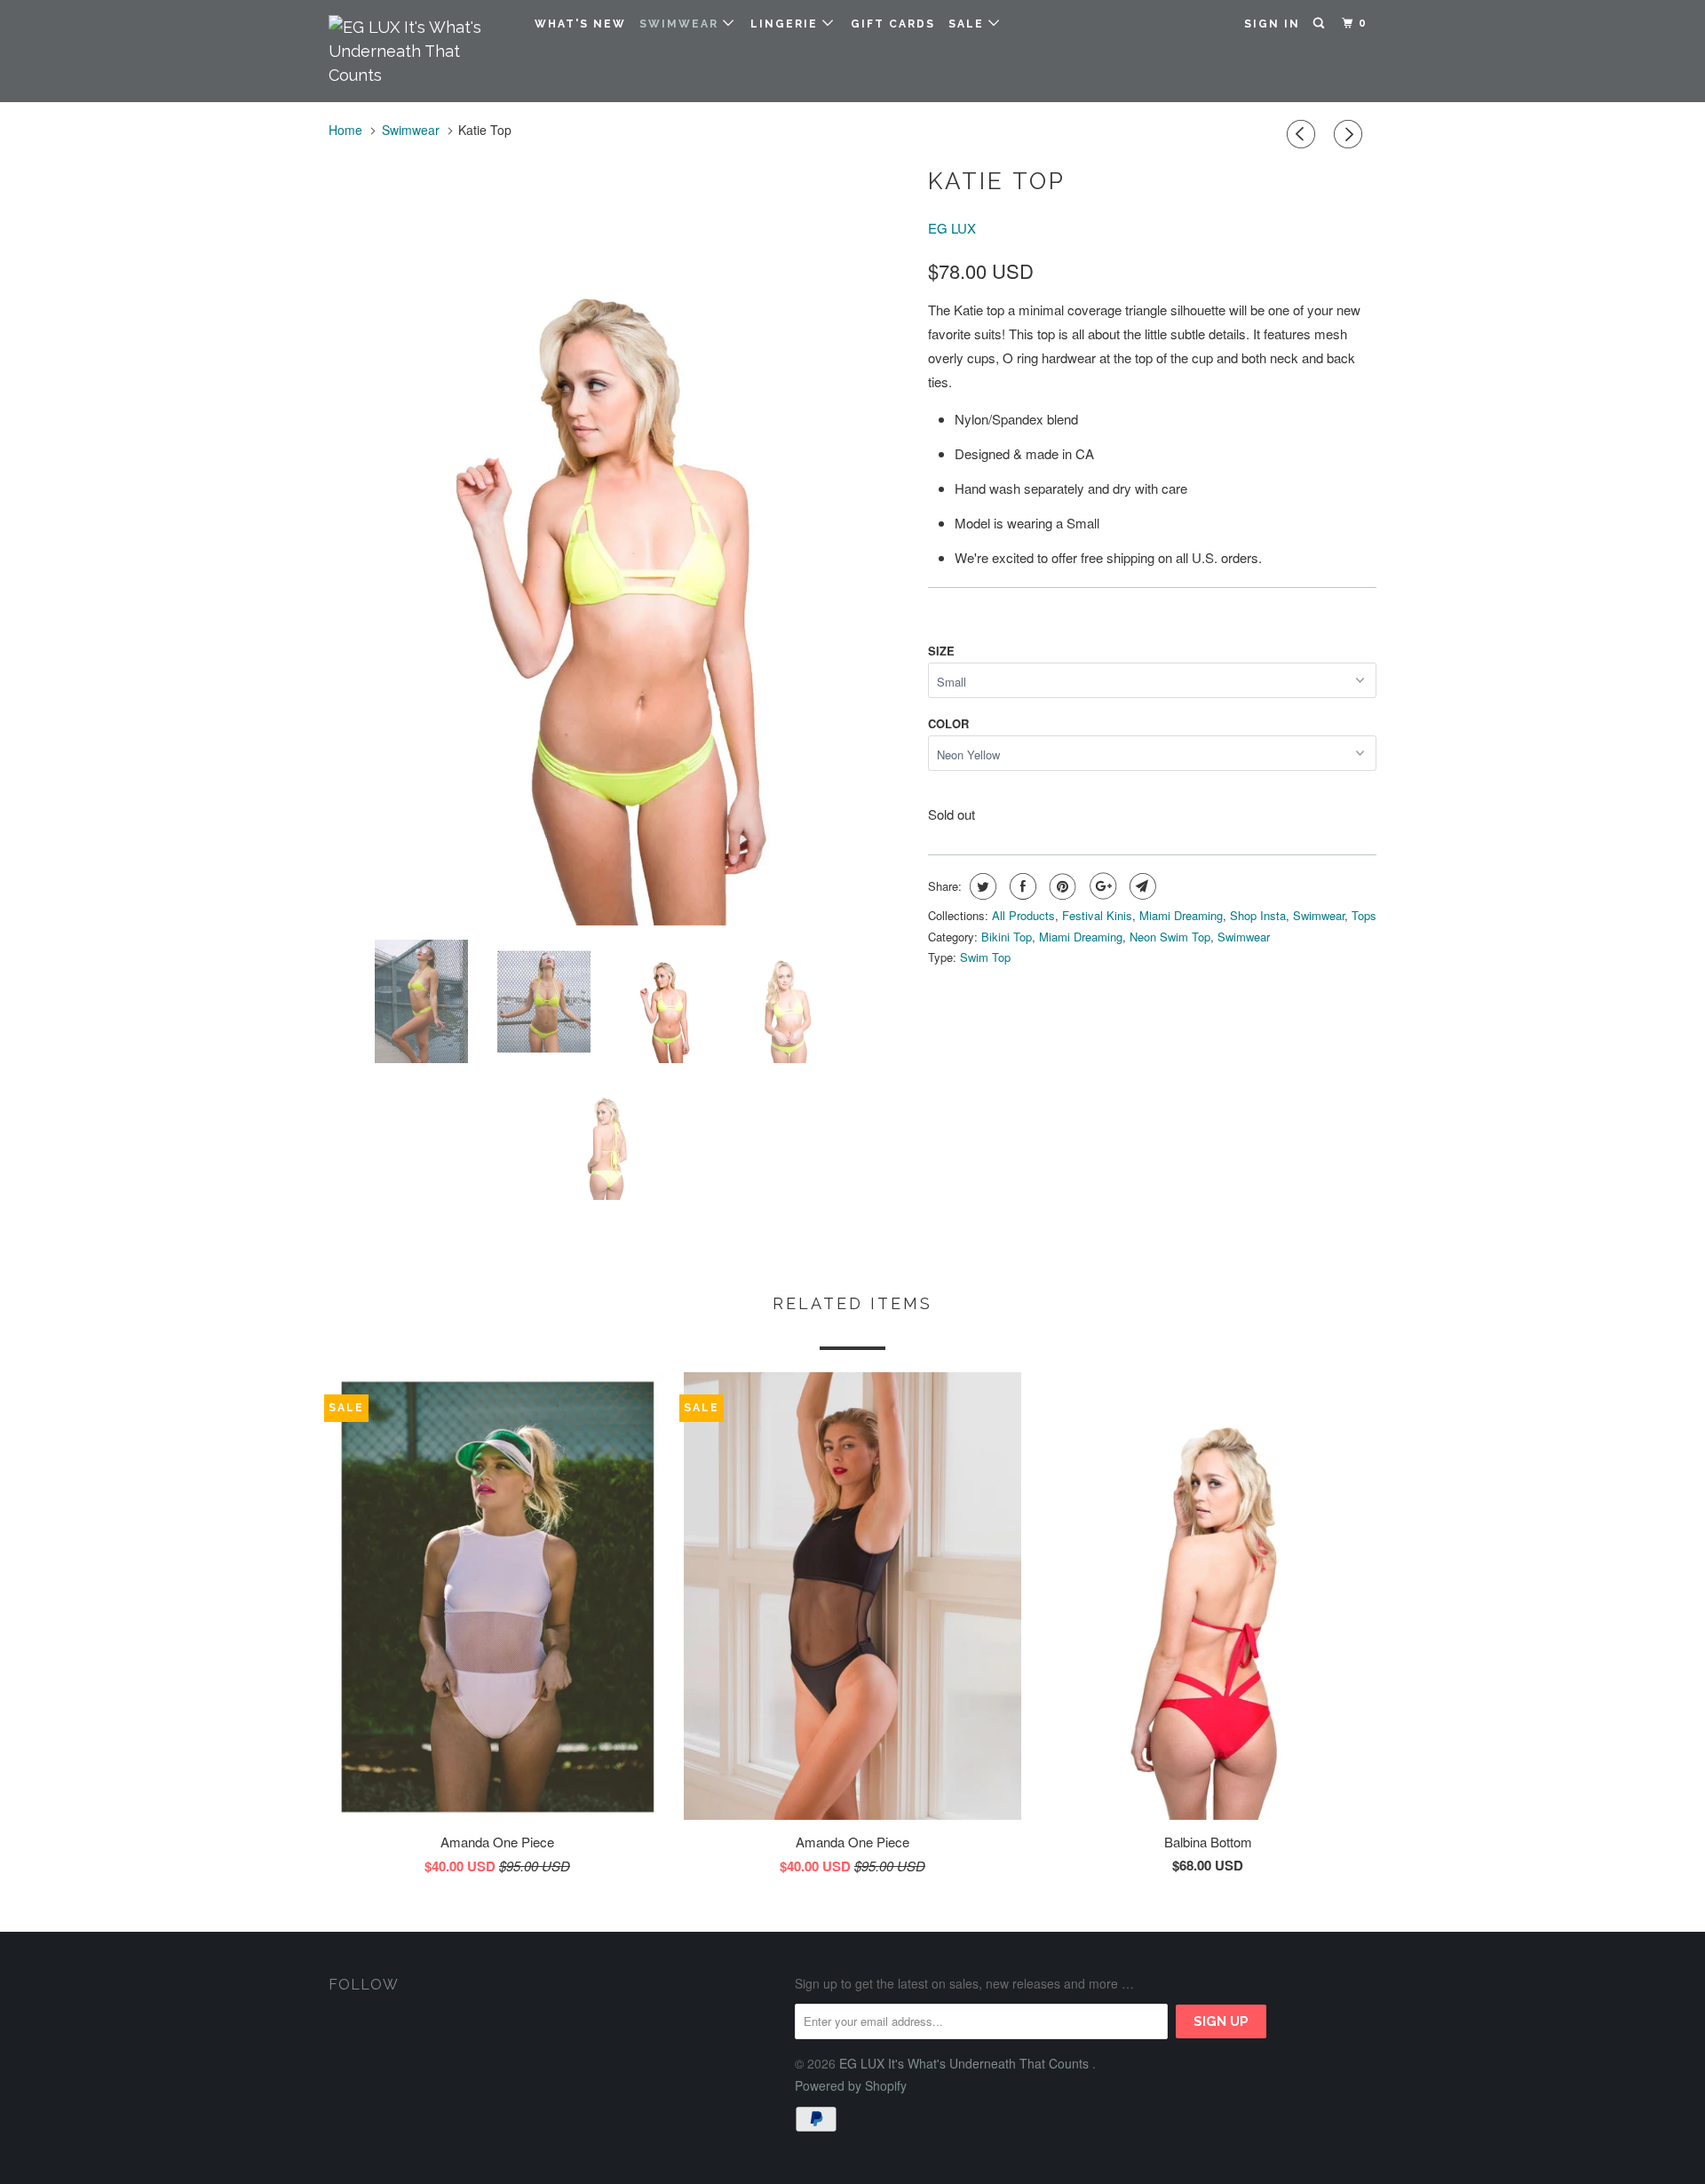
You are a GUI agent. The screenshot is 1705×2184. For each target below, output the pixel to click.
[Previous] (1304, 134)
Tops (1364, 915)
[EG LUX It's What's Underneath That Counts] (420, 51)
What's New (580, 24)
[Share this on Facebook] (1021, 886)
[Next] (1351, 134)
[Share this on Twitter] (981, 886)
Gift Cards (893, 24)
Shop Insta (1258, 915)
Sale (968, 24)
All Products (1023, 915)
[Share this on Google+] (1101, 886)
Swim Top (985, 957)
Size (941, 651)
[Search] (1320, 24)
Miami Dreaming (1181, 915)
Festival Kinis (1097, 915)
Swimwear (681, 24)
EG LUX (952, 228)
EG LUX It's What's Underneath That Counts (966, 2063)
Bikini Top (1007, 937)
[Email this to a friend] (1141, 886)
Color (948, 723)
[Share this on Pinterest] (1061, 886)
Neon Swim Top (1170, 937)
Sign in (1272, 24)
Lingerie (786, 24)
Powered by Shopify (851, 2085)
